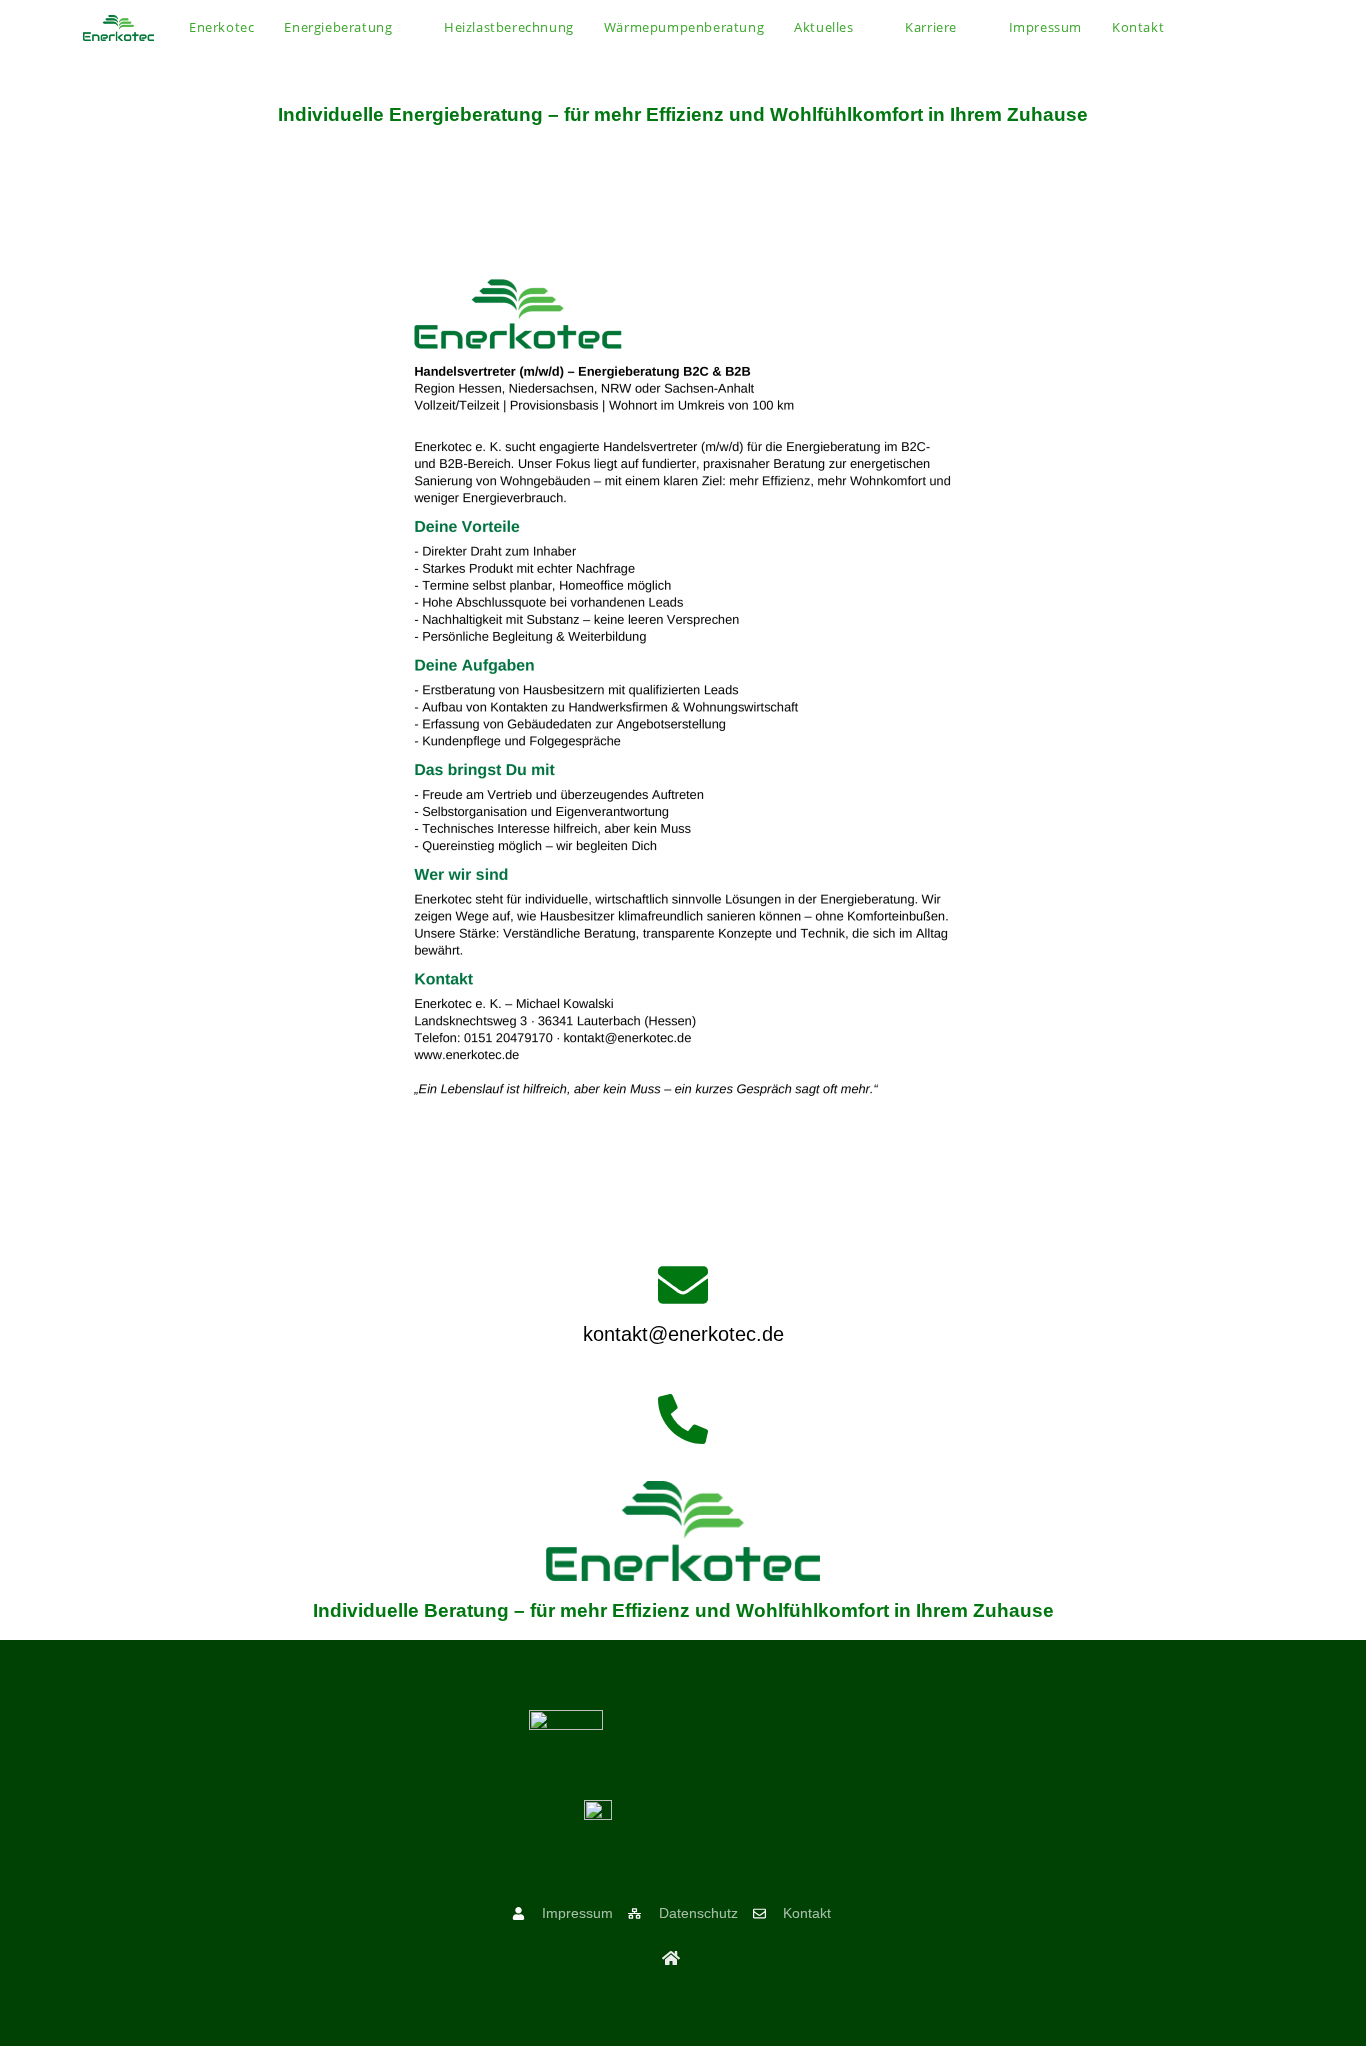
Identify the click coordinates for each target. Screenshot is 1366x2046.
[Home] (671, 1958)
